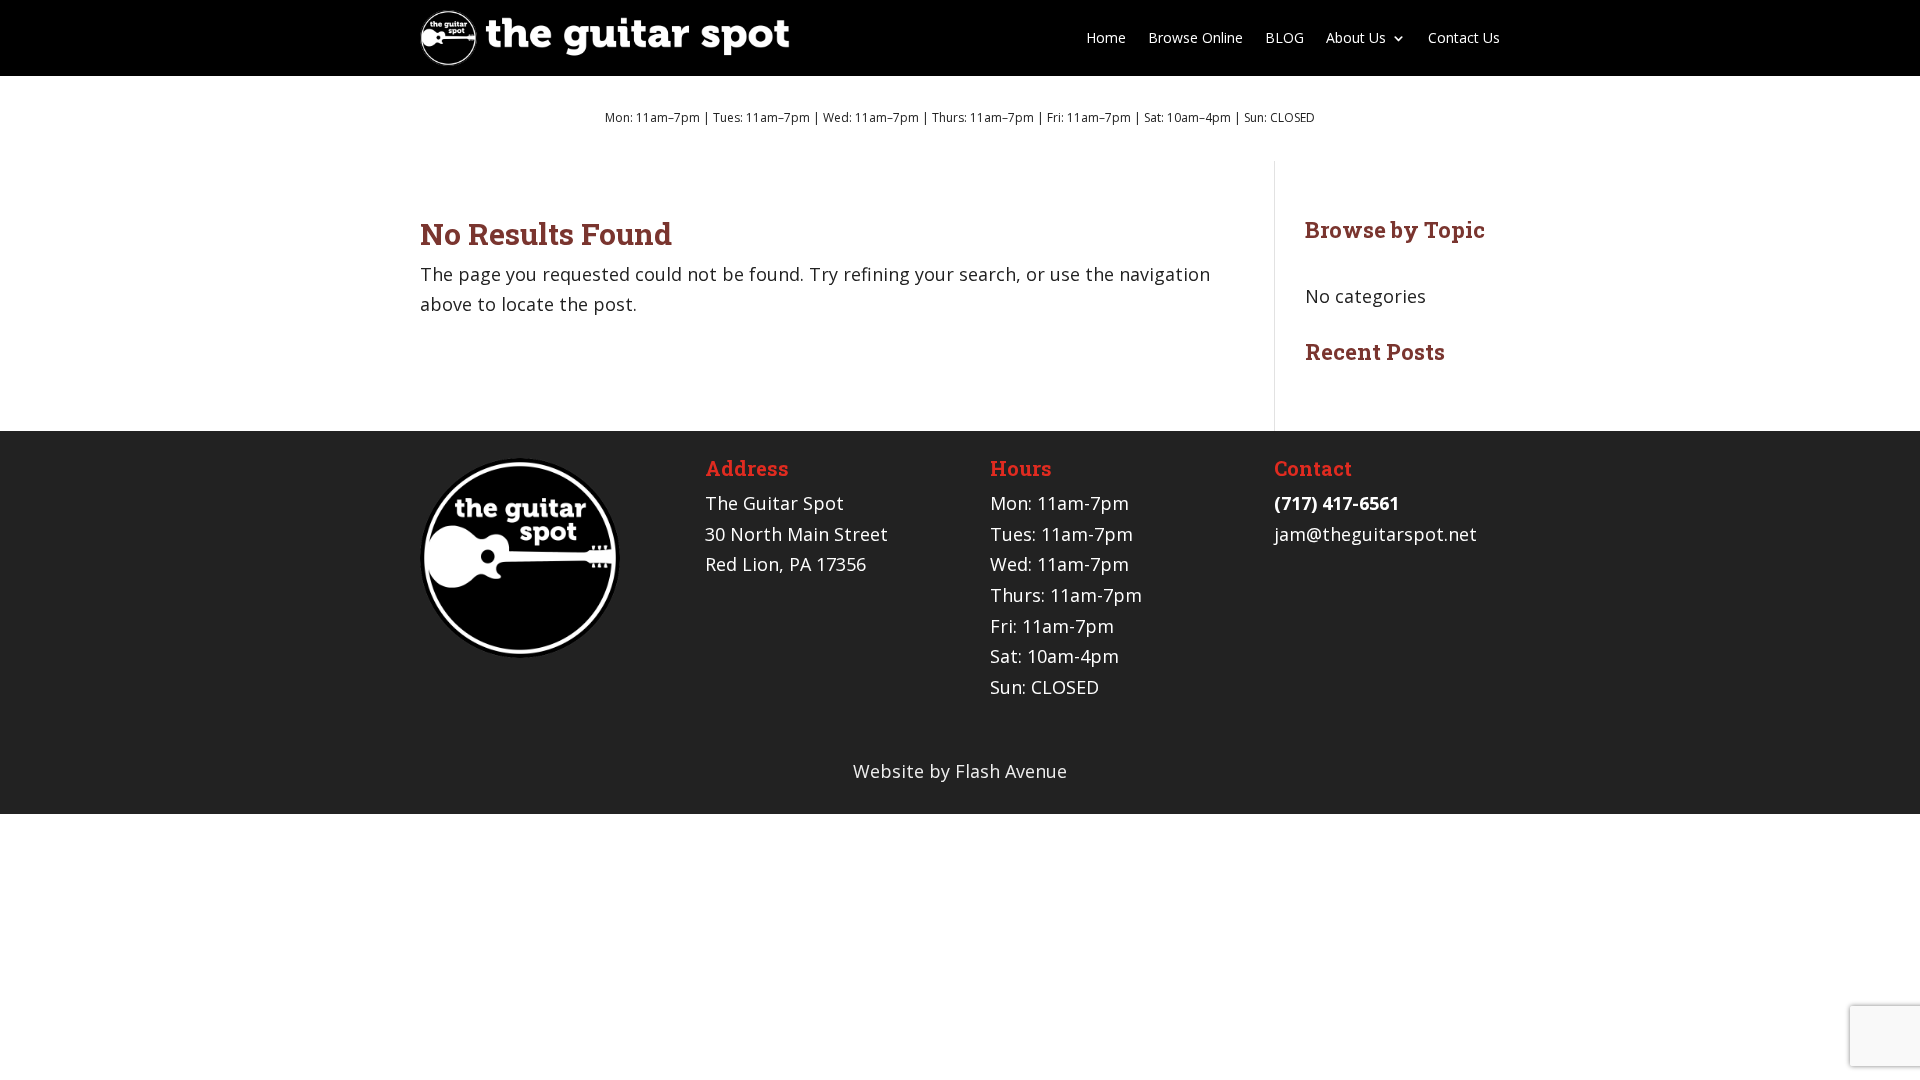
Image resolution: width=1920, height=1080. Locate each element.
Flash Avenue (1011, 771)
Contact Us (1464, 37)
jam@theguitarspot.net (1375, 534)
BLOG (1284, 37)
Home (1106, 37)
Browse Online (1195, 37)
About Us (1356, 37)
